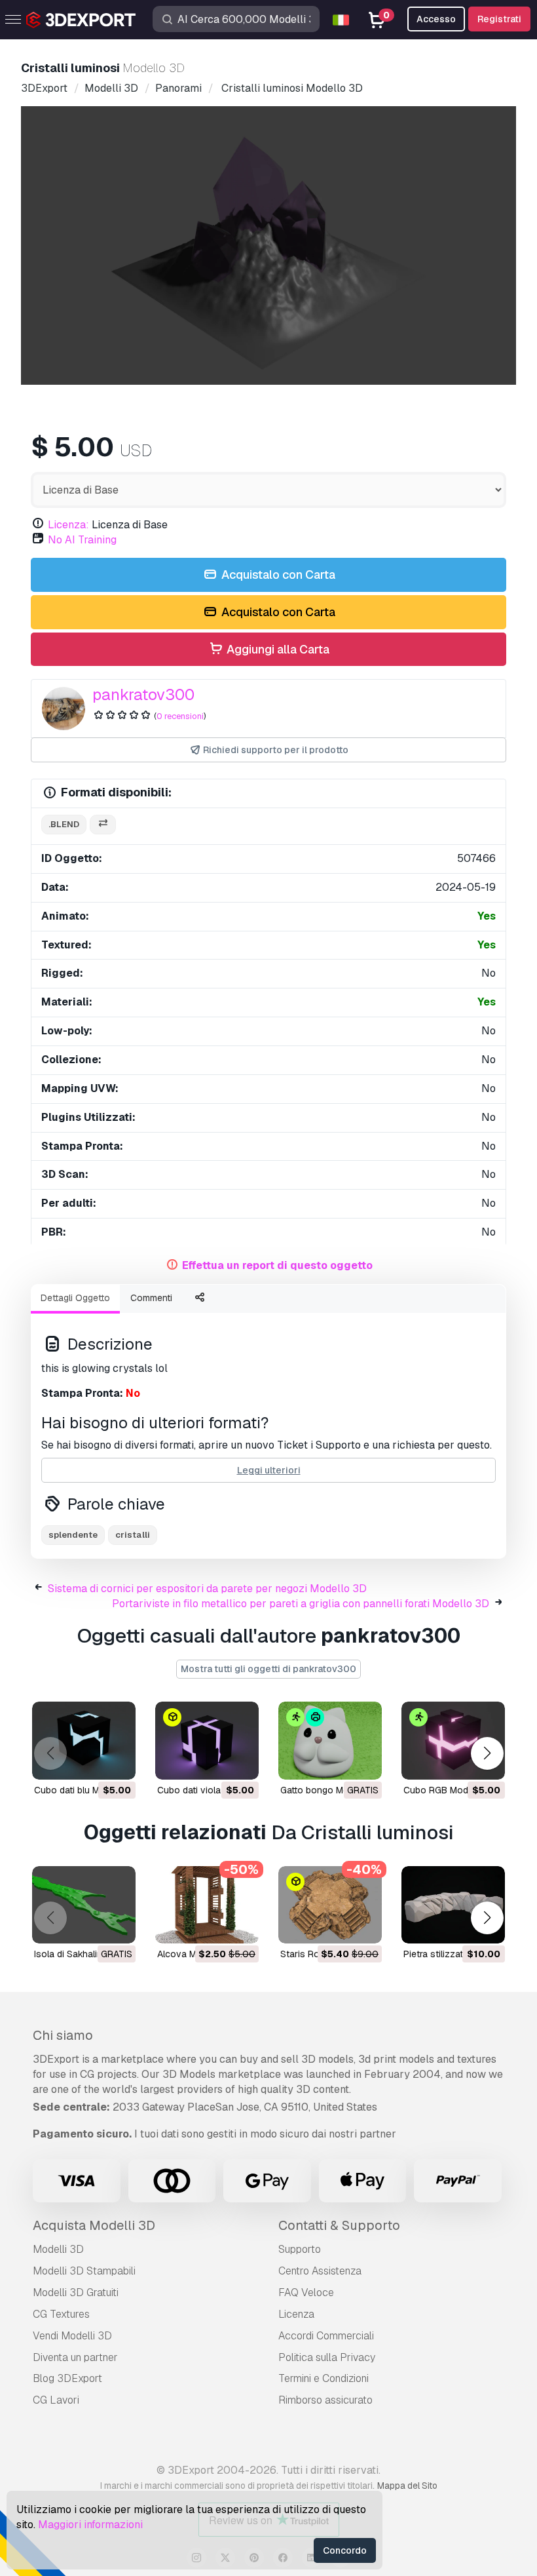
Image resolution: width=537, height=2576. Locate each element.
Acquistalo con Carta (277, 575)
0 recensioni (180, 716)
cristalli (133, 1535)
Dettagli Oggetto (75, 1298)
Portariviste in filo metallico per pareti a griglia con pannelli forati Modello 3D (301, 1604)
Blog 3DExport (67, 2378)
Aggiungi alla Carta (277, 649)
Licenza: (68, 525)
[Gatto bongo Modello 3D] (330, 1741)
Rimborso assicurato (325, 2400)
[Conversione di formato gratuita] (103, 825)
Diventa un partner (75, 2357)
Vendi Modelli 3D (72, 2336)
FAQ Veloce (306, 2293)
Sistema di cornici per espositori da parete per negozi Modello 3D (207, 1589)
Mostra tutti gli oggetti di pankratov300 (268, 1669)
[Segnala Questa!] (117, 1761)
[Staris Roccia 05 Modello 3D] (330, 1905)
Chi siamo (63, 2035)
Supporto (300, 2249)
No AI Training (82, 540)
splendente (73, 1535)
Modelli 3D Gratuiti (76, 2293)
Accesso (436, 19)
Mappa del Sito (407, 2486)
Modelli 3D (58, 2249)
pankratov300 (143, 694)
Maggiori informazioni (90, 2525)
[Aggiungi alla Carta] (90, 1761)
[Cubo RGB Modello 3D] (453, 1741)
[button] (487, 1754)
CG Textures (61, 2314)
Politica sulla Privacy (327, 2357)
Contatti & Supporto (339, 2225)
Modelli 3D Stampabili (84, 2271)
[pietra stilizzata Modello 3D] (453, 1905)
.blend (64, 824)
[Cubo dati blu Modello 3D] (84, 1741)
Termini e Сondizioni (324, 2378)
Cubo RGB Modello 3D (451, 1790)
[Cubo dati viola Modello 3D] (207, 1741)
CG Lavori (56, 2400)
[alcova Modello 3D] (207, 1905)
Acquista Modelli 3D (94, 2225)
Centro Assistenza (320, 2271)
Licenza (296, 2314)
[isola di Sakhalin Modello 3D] (84, 1905)
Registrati (499, 19)
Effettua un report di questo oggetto (277, 1265)
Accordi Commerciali (326, 2336)
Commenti (151, 1298)
